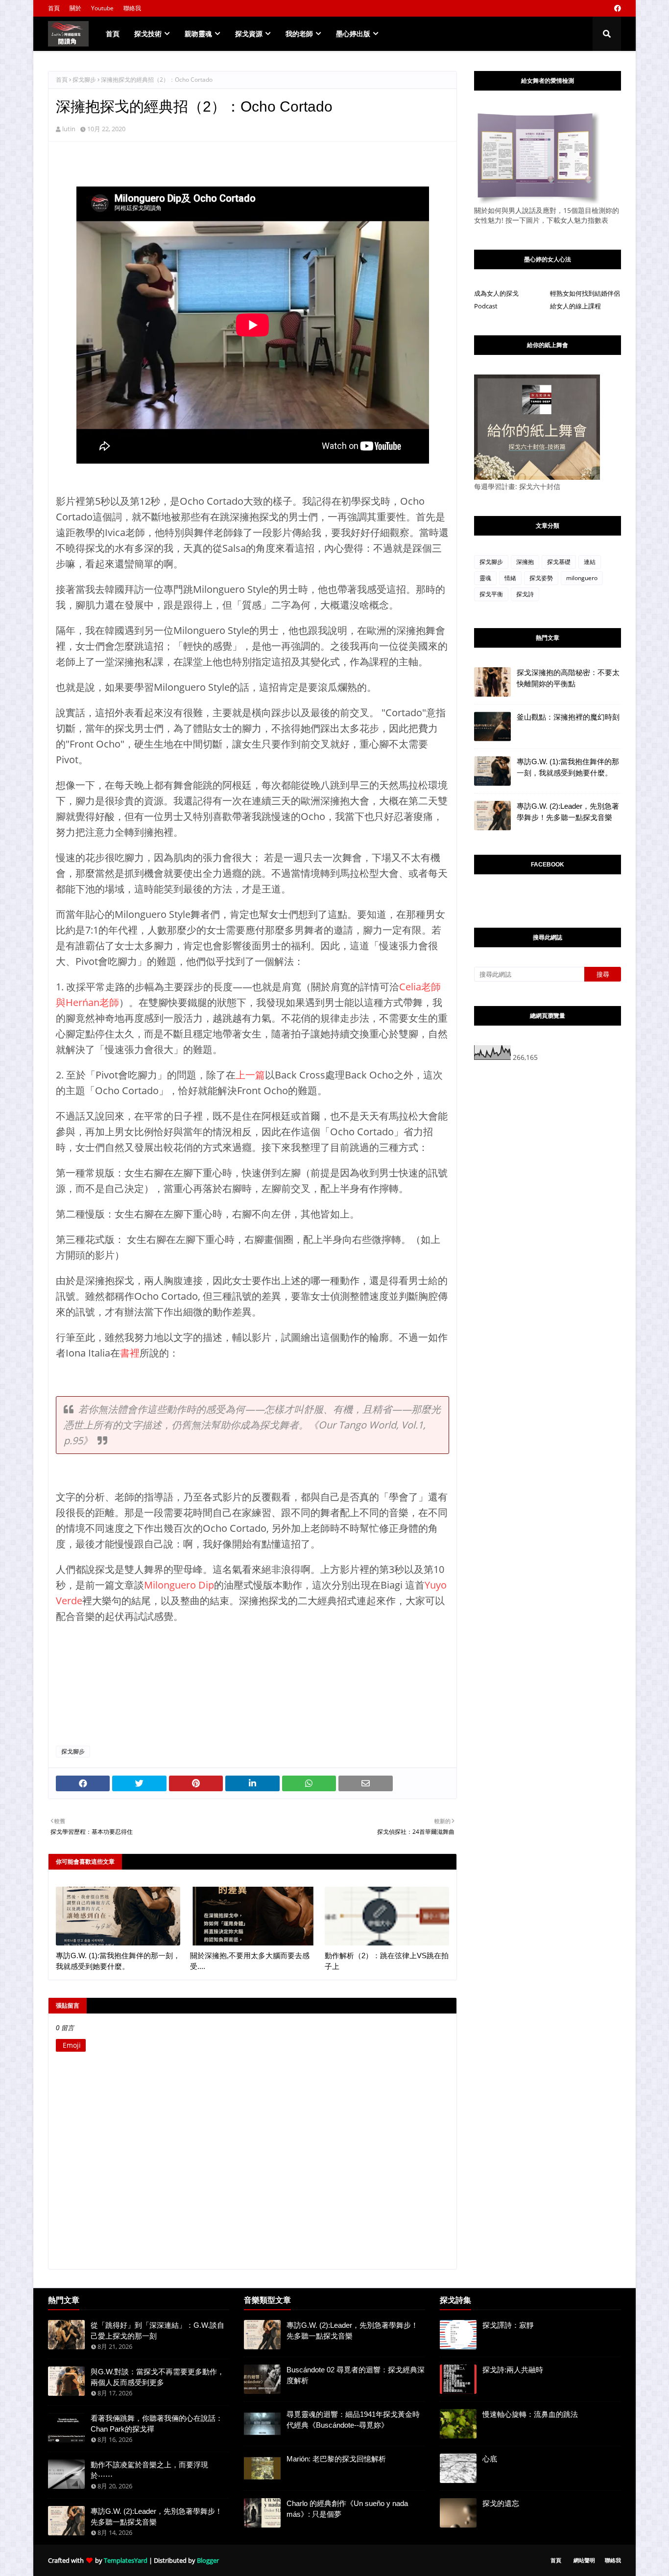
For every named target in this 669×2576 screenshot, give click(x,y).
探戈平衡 (491, 594)
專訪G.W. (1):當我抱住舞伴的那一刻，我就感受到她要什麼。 (118, 1961)
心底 (490, 2459)
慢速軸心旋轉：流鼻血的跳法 (530, 2414)
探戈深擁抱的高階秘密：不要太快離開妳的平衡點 (568, 678)
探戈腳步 (84, 80)
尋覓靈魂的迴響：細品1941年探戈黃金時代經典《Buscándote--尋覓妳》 (353, 2420)
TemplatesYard (126, 2560)
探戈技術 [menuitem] (148, 34)
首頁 (54, 8)
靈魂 (485, 578)
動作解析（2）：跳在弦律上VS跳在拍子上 (387, 1961)
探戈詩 (525, 594)
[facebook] (616, 8)
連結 (590, 562)
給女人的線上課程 (575, 306)
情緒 (510, 578)
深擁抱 (525, 562)
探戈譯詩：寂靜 (508, 2325)
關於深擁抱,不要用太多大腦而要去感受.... (250, 1961)
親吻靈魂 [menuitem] (198, 34)
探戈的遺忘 (501, 2503)
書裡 (130, 1353)
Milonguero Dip (179, 1585)
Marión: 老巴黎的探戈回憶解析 (336, 2459)
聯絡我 (132, 8)
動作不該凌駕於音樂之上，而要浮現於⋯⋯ (149, 2470)
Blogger (208, 2560)
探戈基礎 (559, 562)
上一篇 (250, 1075)
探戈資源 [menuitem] (249, 34)
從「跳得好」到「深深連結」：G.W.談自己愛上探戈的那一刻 (157, 2331)
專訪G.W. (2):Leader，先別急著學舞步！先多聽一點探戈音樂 (568, 812)
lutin (69, 129)
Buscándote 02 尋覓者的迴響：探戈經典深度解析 (356, 2375)
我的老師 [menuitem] (299, 34)
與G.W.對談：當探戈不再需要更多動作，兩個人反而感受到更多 (157, 2377)
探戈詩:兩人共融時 (513, 2370)
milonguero (582, 578)
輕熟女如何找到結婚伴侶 (585, 293)
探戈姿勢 (541, 578)
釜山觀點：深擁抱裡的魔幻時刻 (568, 717)
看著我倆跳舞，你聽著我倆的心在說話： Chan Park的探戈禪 (157, 2424)
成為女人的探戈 (496, 293)
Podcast (486, 306)
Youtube (102, 8)
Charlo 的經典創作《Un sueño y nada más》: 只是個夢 (347, 2509)
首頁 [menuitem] (113, 34)
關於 (75, 8)
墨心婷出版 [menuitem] (353, 34)
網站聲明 (584, 2560)
